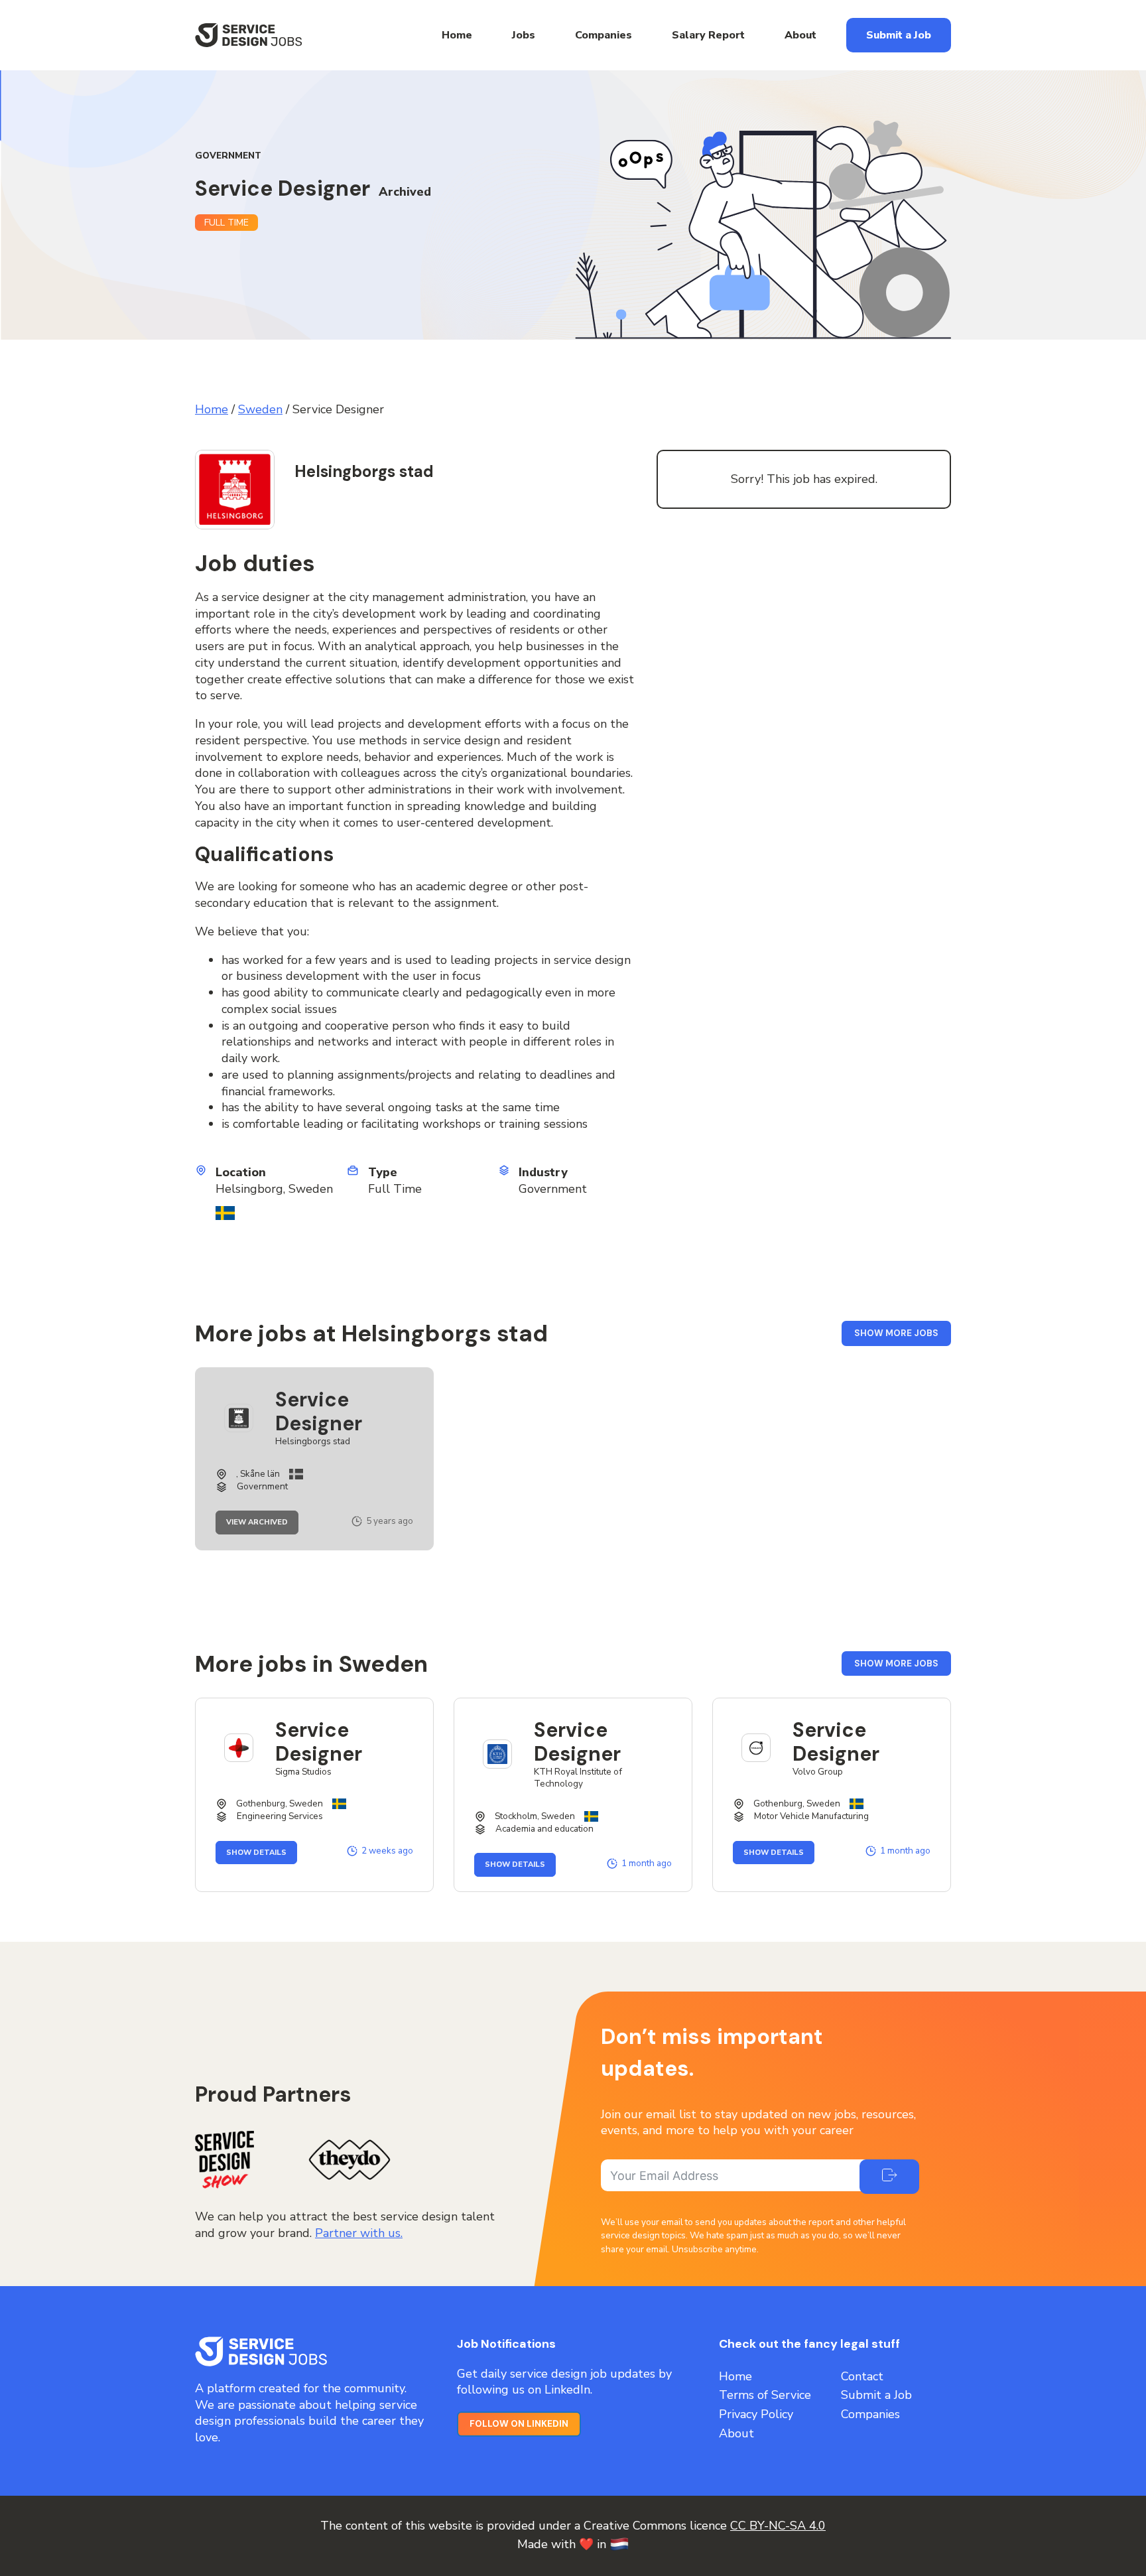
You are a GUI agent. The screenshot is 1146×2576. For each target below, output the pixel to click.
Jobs (524, 35)
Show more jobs (903, 1336)
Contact (862, 2376)
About (800, 35)
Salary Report (708, 35)
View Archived (262, 1523)
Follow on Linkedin (519, 2424)
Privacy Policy (756, 2414)
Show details (262, 1853)
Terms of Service (765, 2395)
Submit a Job (899, 35)
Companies (604, 35)
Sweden (260, 409)
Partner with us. (359, 2233)
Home (457, 35)
